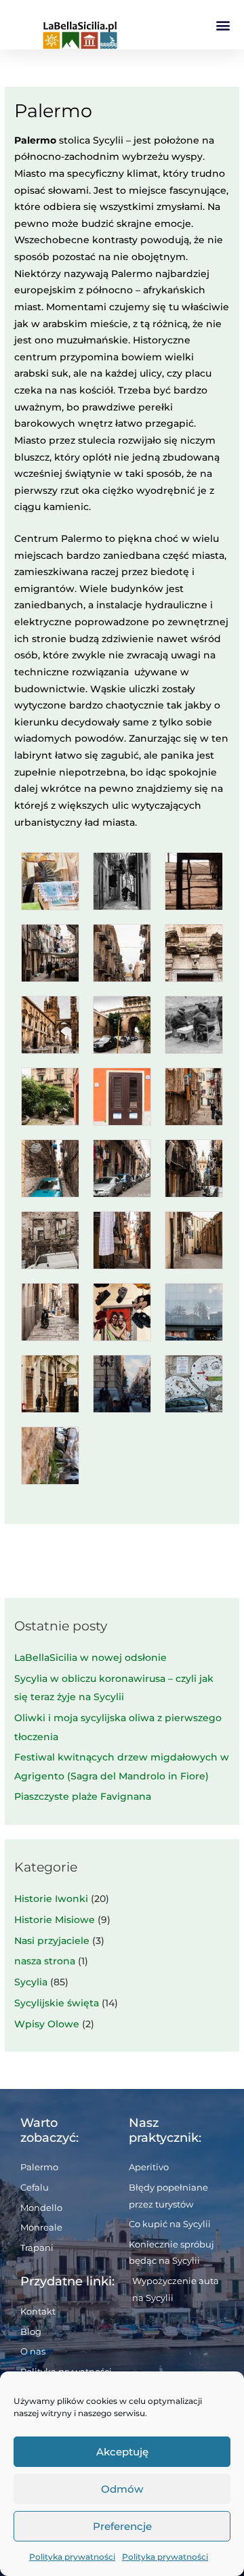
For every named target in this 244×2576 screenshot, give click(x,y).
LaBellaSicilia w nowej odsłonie (90, 1657)
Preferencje (122, 2526)
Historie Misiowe (55, 1920)
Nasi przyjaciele (52, 1941)
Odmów (122, 2489)
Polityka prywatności (72, 2557)
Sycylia (31, 1982)
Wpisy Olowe (47, 2024)
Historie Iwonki (51, 1899)
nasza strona (45, 1961)
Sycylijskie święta (57, 2003)
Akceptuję (122, 2452)
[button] (223, 25)
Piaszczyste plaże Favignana (83, 1796)
